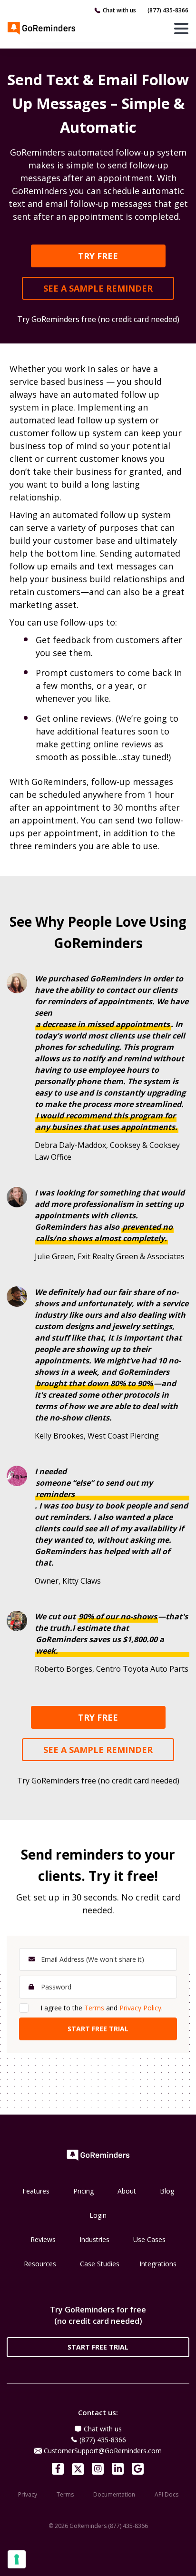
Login (98, 2215)
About (127, 2191)
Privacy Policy (140, 2008)
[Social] (58, 2469)
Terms (94, 2008)
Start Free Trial (98, 2347)
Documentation (114, 2494)
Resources (40, 2264)
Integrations (158, 2264)
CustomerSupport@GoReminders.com (103, 2451)
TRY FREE (98, 256)
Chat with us (119, 10)
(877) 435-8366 (168, 10)
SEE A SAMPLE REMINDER (98, 288)
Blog (167, 2191)
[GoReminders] (42, 28)
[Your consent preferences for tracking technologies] (17, 2559)
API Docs (167, 2494)
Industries (94, 2239)
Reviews (43, 2239)
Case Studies (100, 2264)
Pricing (83, 2191)
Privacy (28, 2494)
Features (36, 2191)
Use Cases (149, 2239)
